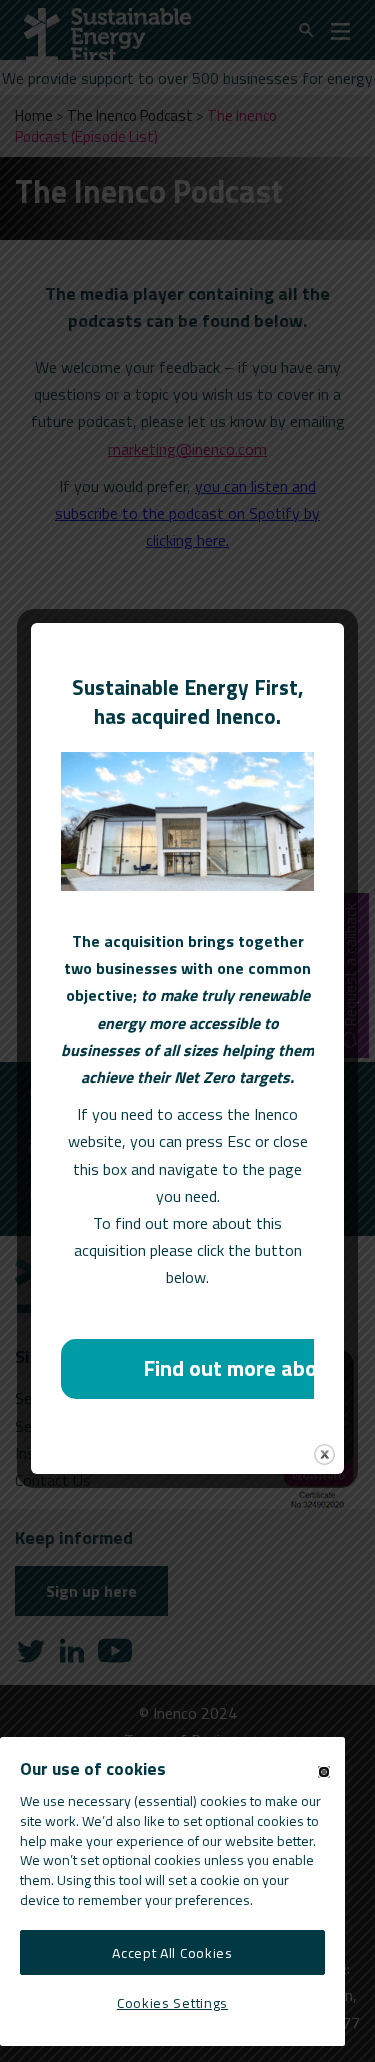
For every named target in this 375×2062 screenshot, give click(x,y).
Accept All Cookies (172, 1952)
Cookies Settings (172, 2002)
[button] (324, 1772)
